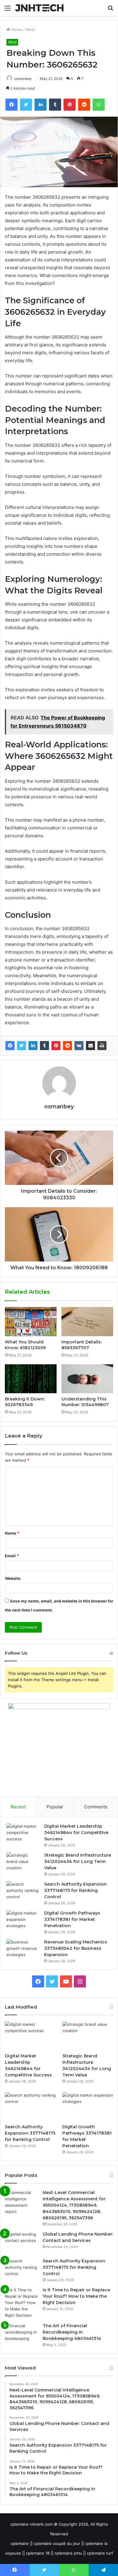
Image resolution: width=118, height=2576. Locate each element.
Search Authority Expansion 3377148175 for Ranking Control (75, 1890)
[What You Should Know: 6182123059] (31, 1321)
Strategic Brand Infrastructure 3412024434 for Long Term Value (78, 1861)
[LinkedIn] (33, 1046)
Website (13, 1578)
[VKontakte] (79, 1046)
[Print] (102, 1046)
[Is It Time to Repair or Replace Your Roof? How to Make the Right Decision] (21, 2303)
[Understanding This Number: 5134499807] (87, 1379)
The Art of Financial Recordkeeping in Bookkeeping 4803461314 (72, 2332)
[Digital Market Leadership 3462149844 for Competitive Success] (23, 1834)
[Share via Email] (90, 1046)
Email (12, 1556)
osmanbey (23, 79)
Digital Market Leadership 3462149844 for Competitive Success (76, 1833)
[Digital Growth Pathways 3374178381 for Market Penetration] (23, 1921)
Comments (96, 1807)
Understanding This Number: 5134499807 (85, 1402)
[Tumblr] (44, 1046)
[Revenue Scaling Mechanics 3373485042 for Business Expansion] (23, 1950)
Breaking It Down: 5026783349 (25, 1402)
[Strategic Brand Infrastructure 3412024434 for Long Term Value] (23, 1863)
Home (16, 30)
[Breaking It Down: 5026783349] (31, 1379)
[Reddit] (67, 1046)
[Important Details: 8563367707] (87, 1321)
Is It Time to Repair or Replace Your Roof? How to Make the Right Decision (76, 2296)
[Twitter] (21, 1046)
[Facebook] (10, 1046)
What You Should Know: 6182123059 (25, 1345)
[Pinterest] (56, 1046)
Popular (55, 1807)
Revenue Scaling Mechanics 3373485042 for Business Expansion (76, 1948)
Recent (18, 1807)
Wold (30, 30)
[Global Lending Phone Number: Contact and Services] (21, 2242)
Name (12, 1533)
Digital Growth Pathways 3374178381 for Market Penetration (72, 1919)
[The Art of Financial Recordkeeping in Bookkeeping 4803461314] (21, 2334)
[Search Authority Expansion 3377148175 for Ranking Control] (23, 1892)
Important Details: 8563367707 (82, 1345)
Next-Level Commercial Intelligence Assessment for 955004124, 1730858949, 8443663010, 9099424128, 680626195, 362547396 (74, 2205)
